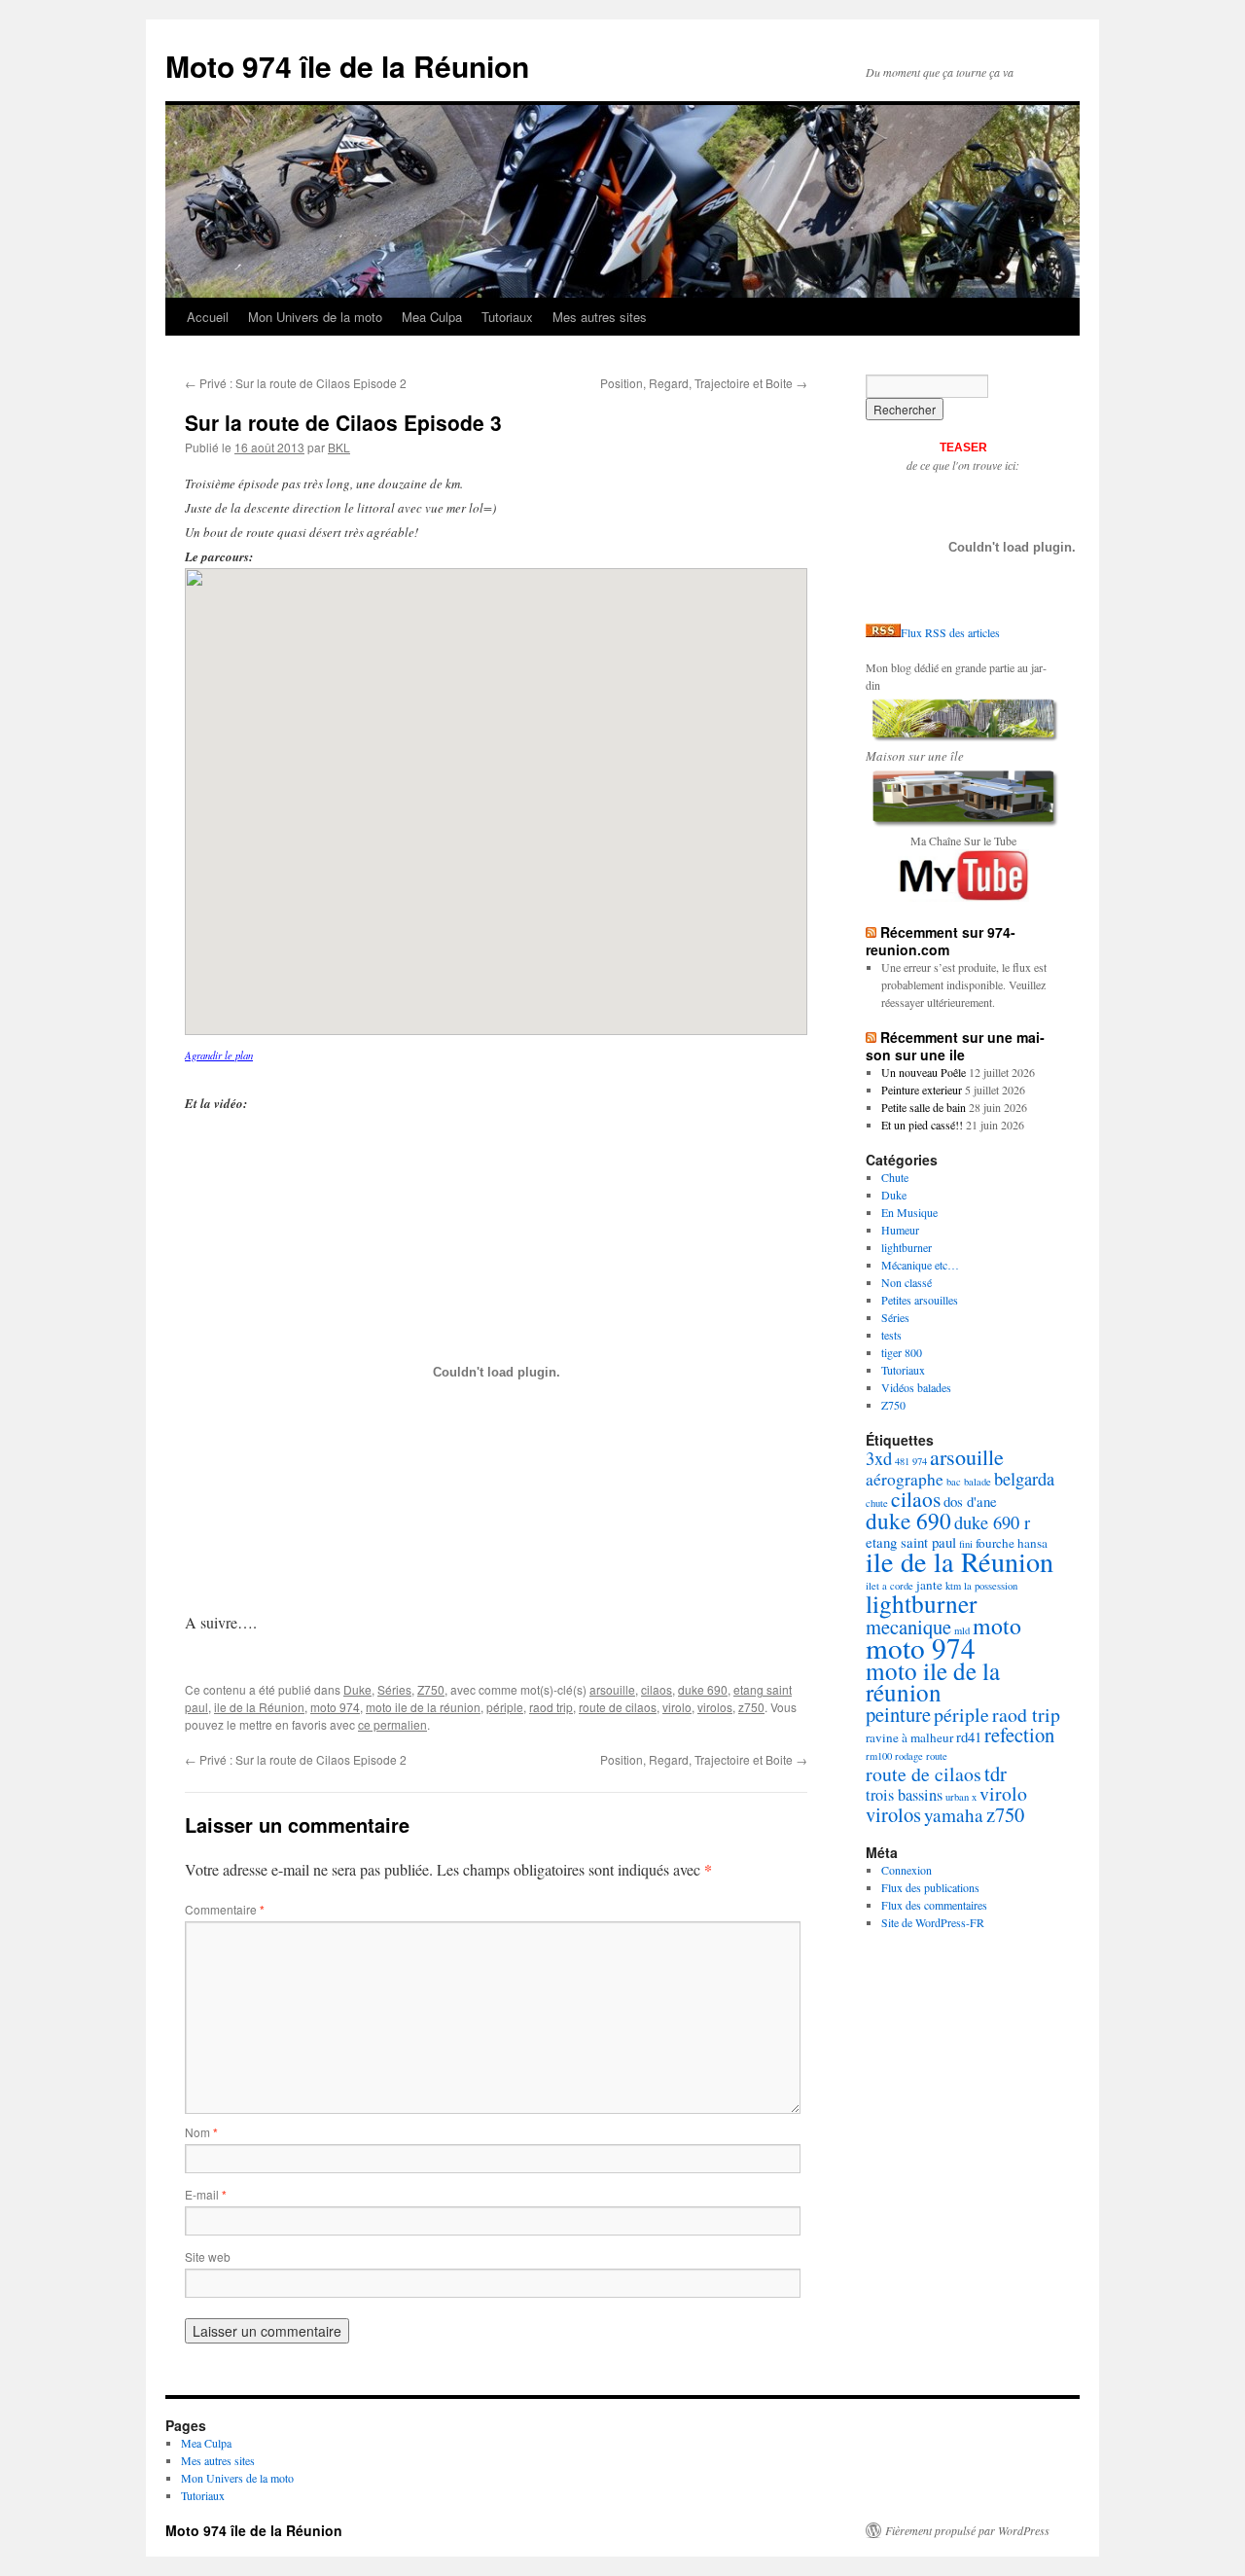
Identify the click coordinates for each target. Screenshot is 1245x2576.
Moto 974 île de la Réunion (347, 66)
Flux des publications (930, 1887)
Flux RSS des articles (950, 632)
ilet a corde (889, 1586)
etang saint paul (911, 1542)
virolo (677, 1707)
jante (929, 1585)
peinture (898, 1714)
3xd (879, 1458)
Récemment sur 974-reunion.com (941, 941)
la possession (991, 1586)
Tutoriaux (507, 317)
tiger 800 (902, 1352)
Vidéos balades (916, 1387)
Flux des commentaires (934, 1905)
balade (978, 1482)
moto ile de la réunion (423, 1707)
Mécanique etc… (920, 1265)
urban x (961, 1797)
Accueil (208, 317)
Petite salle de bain (924, 1107)
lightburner (907, 1247)
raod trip (551, 1707)
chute (877, 1503)
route (937, 1756)
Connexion (907, 1870)
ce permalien (392, 1724)
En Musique (909, 1212)
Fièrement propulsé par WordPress (967, 2530)
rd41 (969, 1736)
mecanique (908, 1627)
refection (1019, 1735)
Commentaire (225, 1909)
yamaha (954, 1815)
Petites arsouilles (920, 1300)
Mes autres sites (600, 317)
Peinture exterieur (922, 1090)
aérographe (905, 1479)
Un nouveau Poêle (924, 1072)
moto (997, 1626)
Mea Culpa (432, 317)
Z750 (431, 1689)
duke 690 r (992, 1522)
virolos (715, 1707)
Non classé (907, 1282)
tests (891, 1335)
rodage (909, 1756)
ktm (953, 1586)
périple (505, 1707)
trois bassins (904, 1795)
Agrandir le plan (219, 1055)
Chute (895, 1177)
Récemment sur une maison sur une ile (955, 1046)
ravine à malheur (909, 1737)
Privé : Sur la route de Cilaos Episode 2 (296, 383)
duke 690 (703, 1689)
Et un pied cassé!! (922, 1125)
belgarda (1024, 1479)
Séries (394, 1689)
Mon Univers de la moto (315, 317)
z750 (751, 1707)
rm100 (879, 1756)
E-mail (206, 2194)
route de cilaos (618, 1707)
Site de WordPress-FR (933, 1922)
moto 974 (335, 1707)
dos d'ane (970, 1501)
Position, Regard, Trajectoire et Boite (704, 383)
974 (920, 1461)
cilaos (657, 1689)
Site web (208, 2256)
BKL (339, 447)
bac (954, 1482)
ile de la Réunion (259, 1707)
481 (902, 1461)
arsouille (612, 1689)
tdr (996, 1773)
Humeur (900, 1230)
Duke (357, 1689)
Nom (201, 2132)
